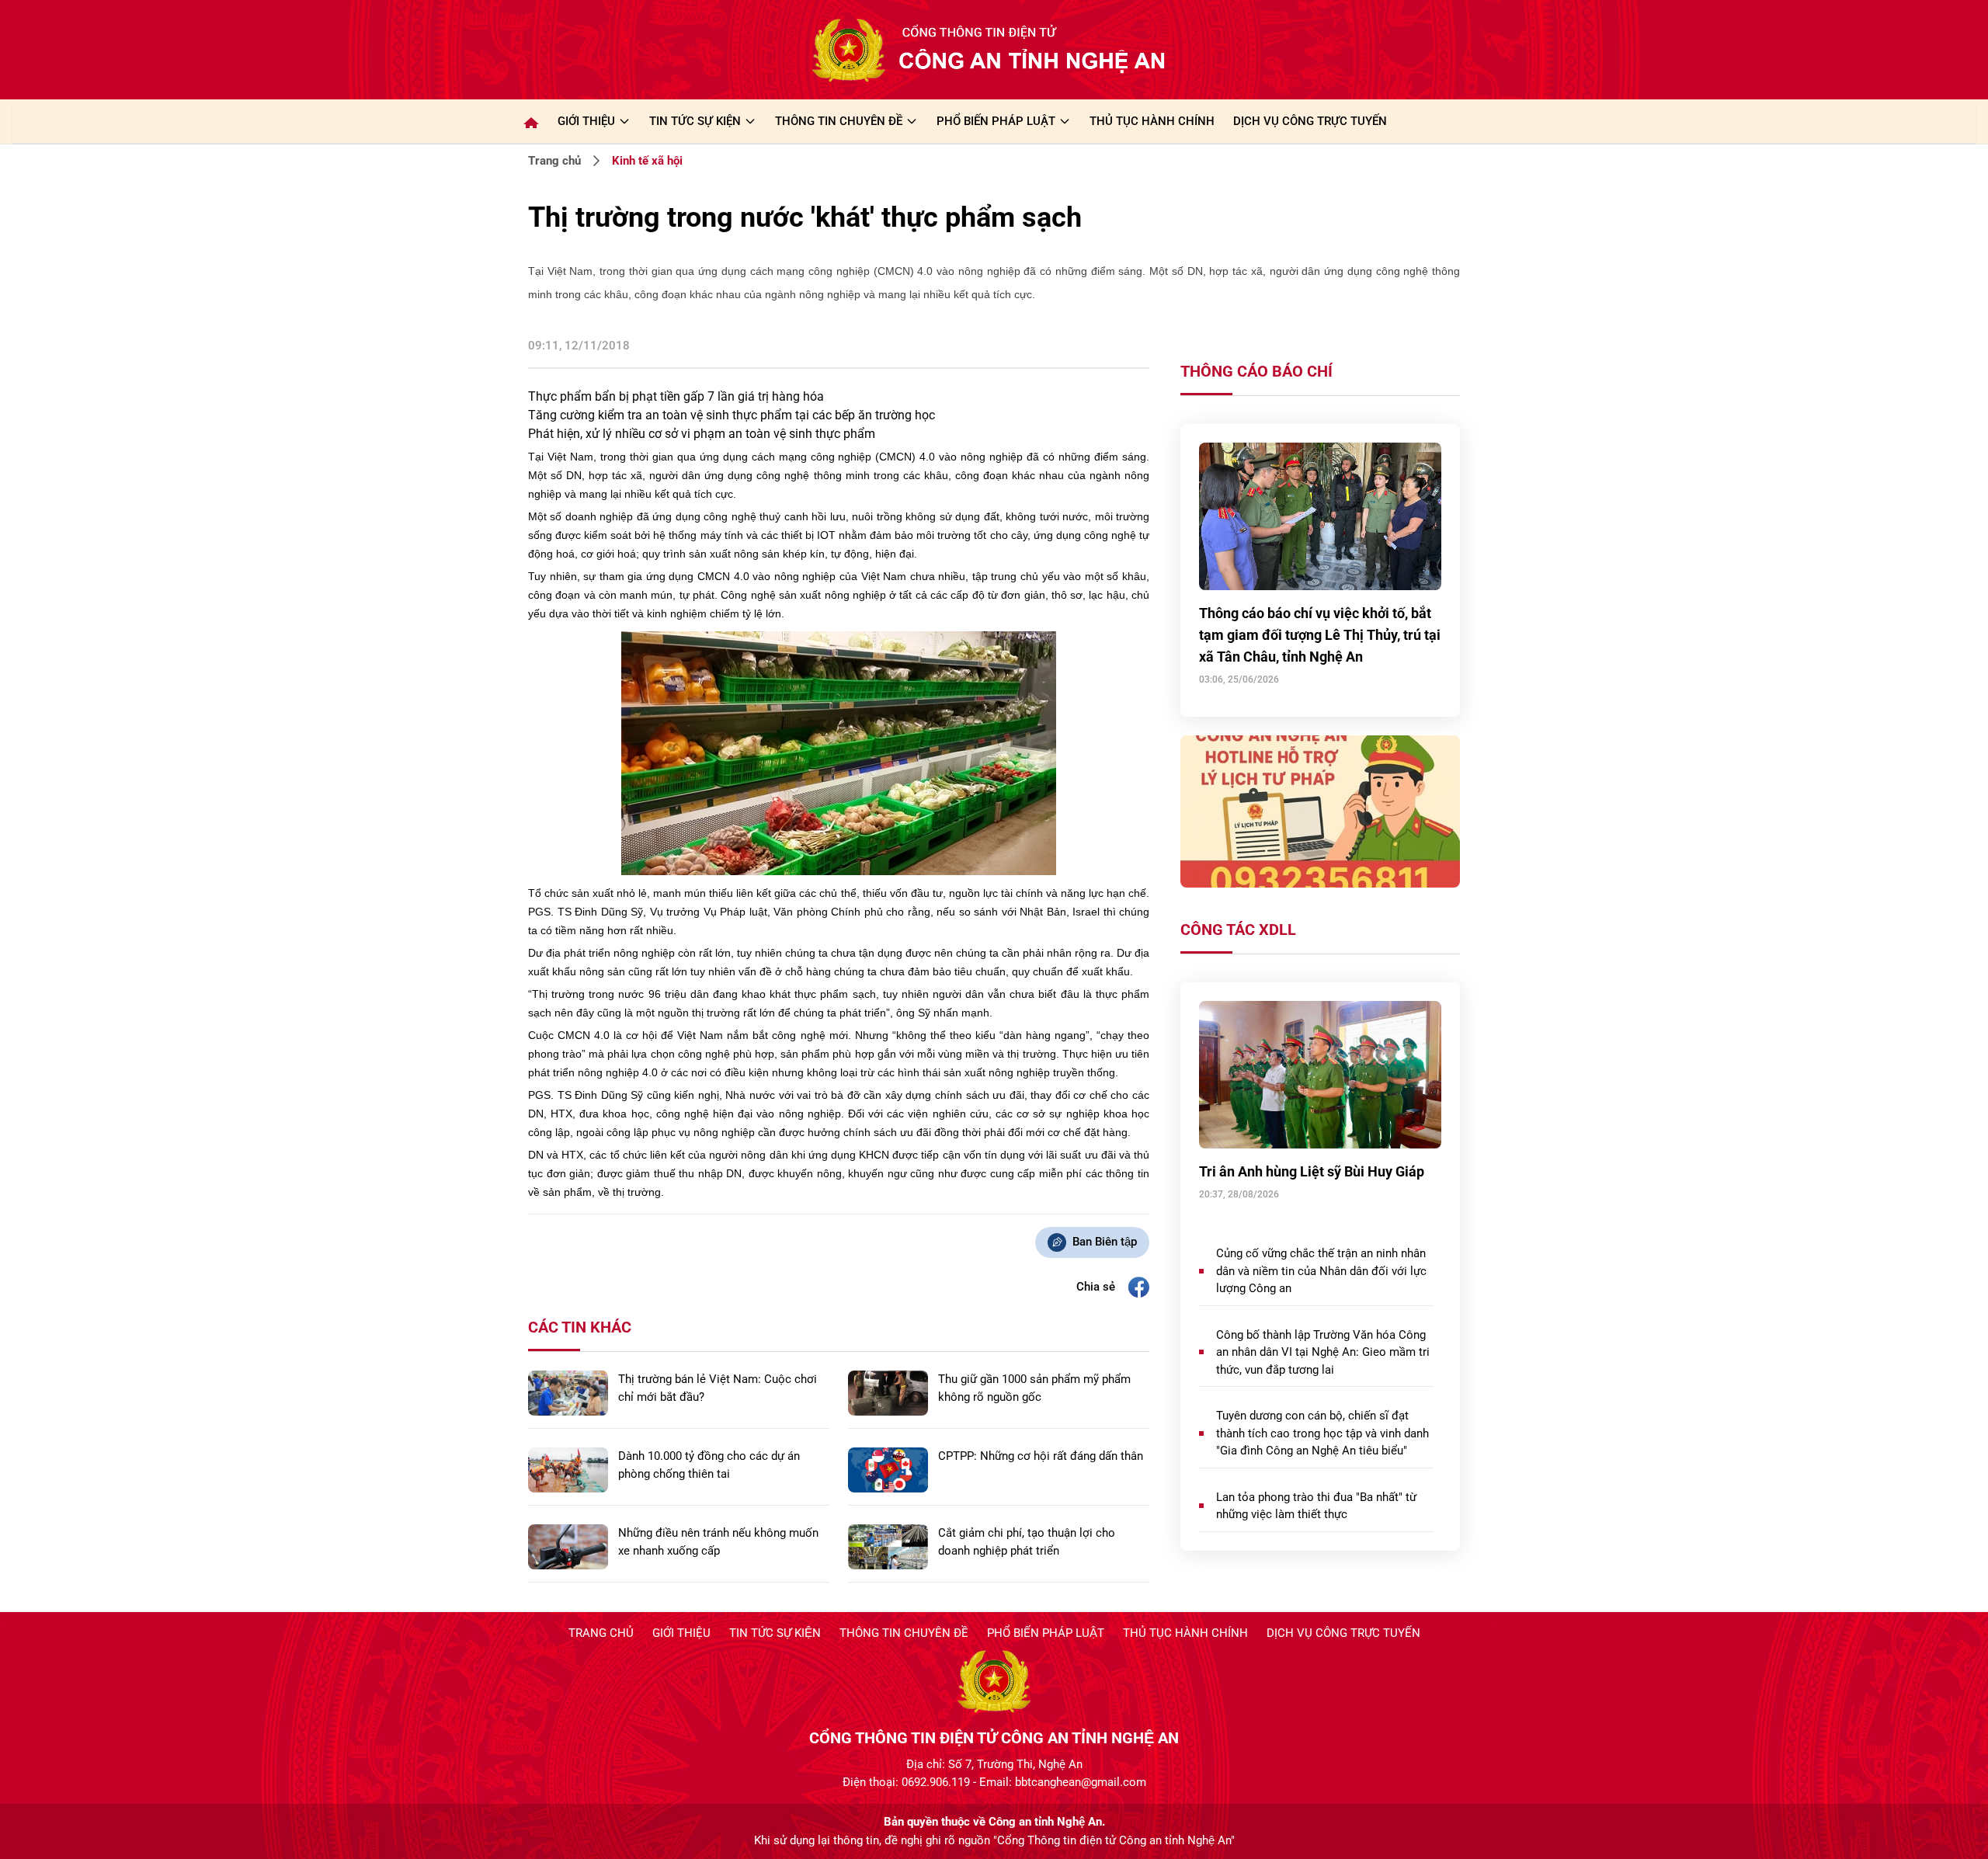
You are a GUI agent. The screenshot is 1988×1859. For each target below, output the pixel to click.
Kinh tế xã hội (647, 161)
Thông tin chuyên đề (904, 1633)
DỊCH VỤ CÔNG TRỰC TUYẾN (1310, 121)
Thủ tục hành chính (1185, 1633)
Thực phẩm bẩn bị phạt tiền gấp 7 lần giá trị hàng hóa (676, 396)
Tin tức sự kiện (775, 1633)
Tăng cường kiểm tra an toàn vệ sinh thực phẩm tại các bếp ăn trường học (732, 415)
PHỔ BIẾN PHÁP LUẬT (996, 121)
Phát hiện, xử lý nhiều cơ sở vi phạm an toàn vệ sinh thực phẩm (702, 434)
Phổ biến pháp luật (1046, 1633)
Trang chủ (554, 161)
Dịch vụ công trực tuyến (1343, 1633)
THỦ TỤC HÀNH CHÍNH (1152, 121)
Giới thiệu (586, 121)
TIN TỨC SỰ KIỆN (695, 121)
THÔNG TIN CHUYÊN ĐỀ (839, 121)
